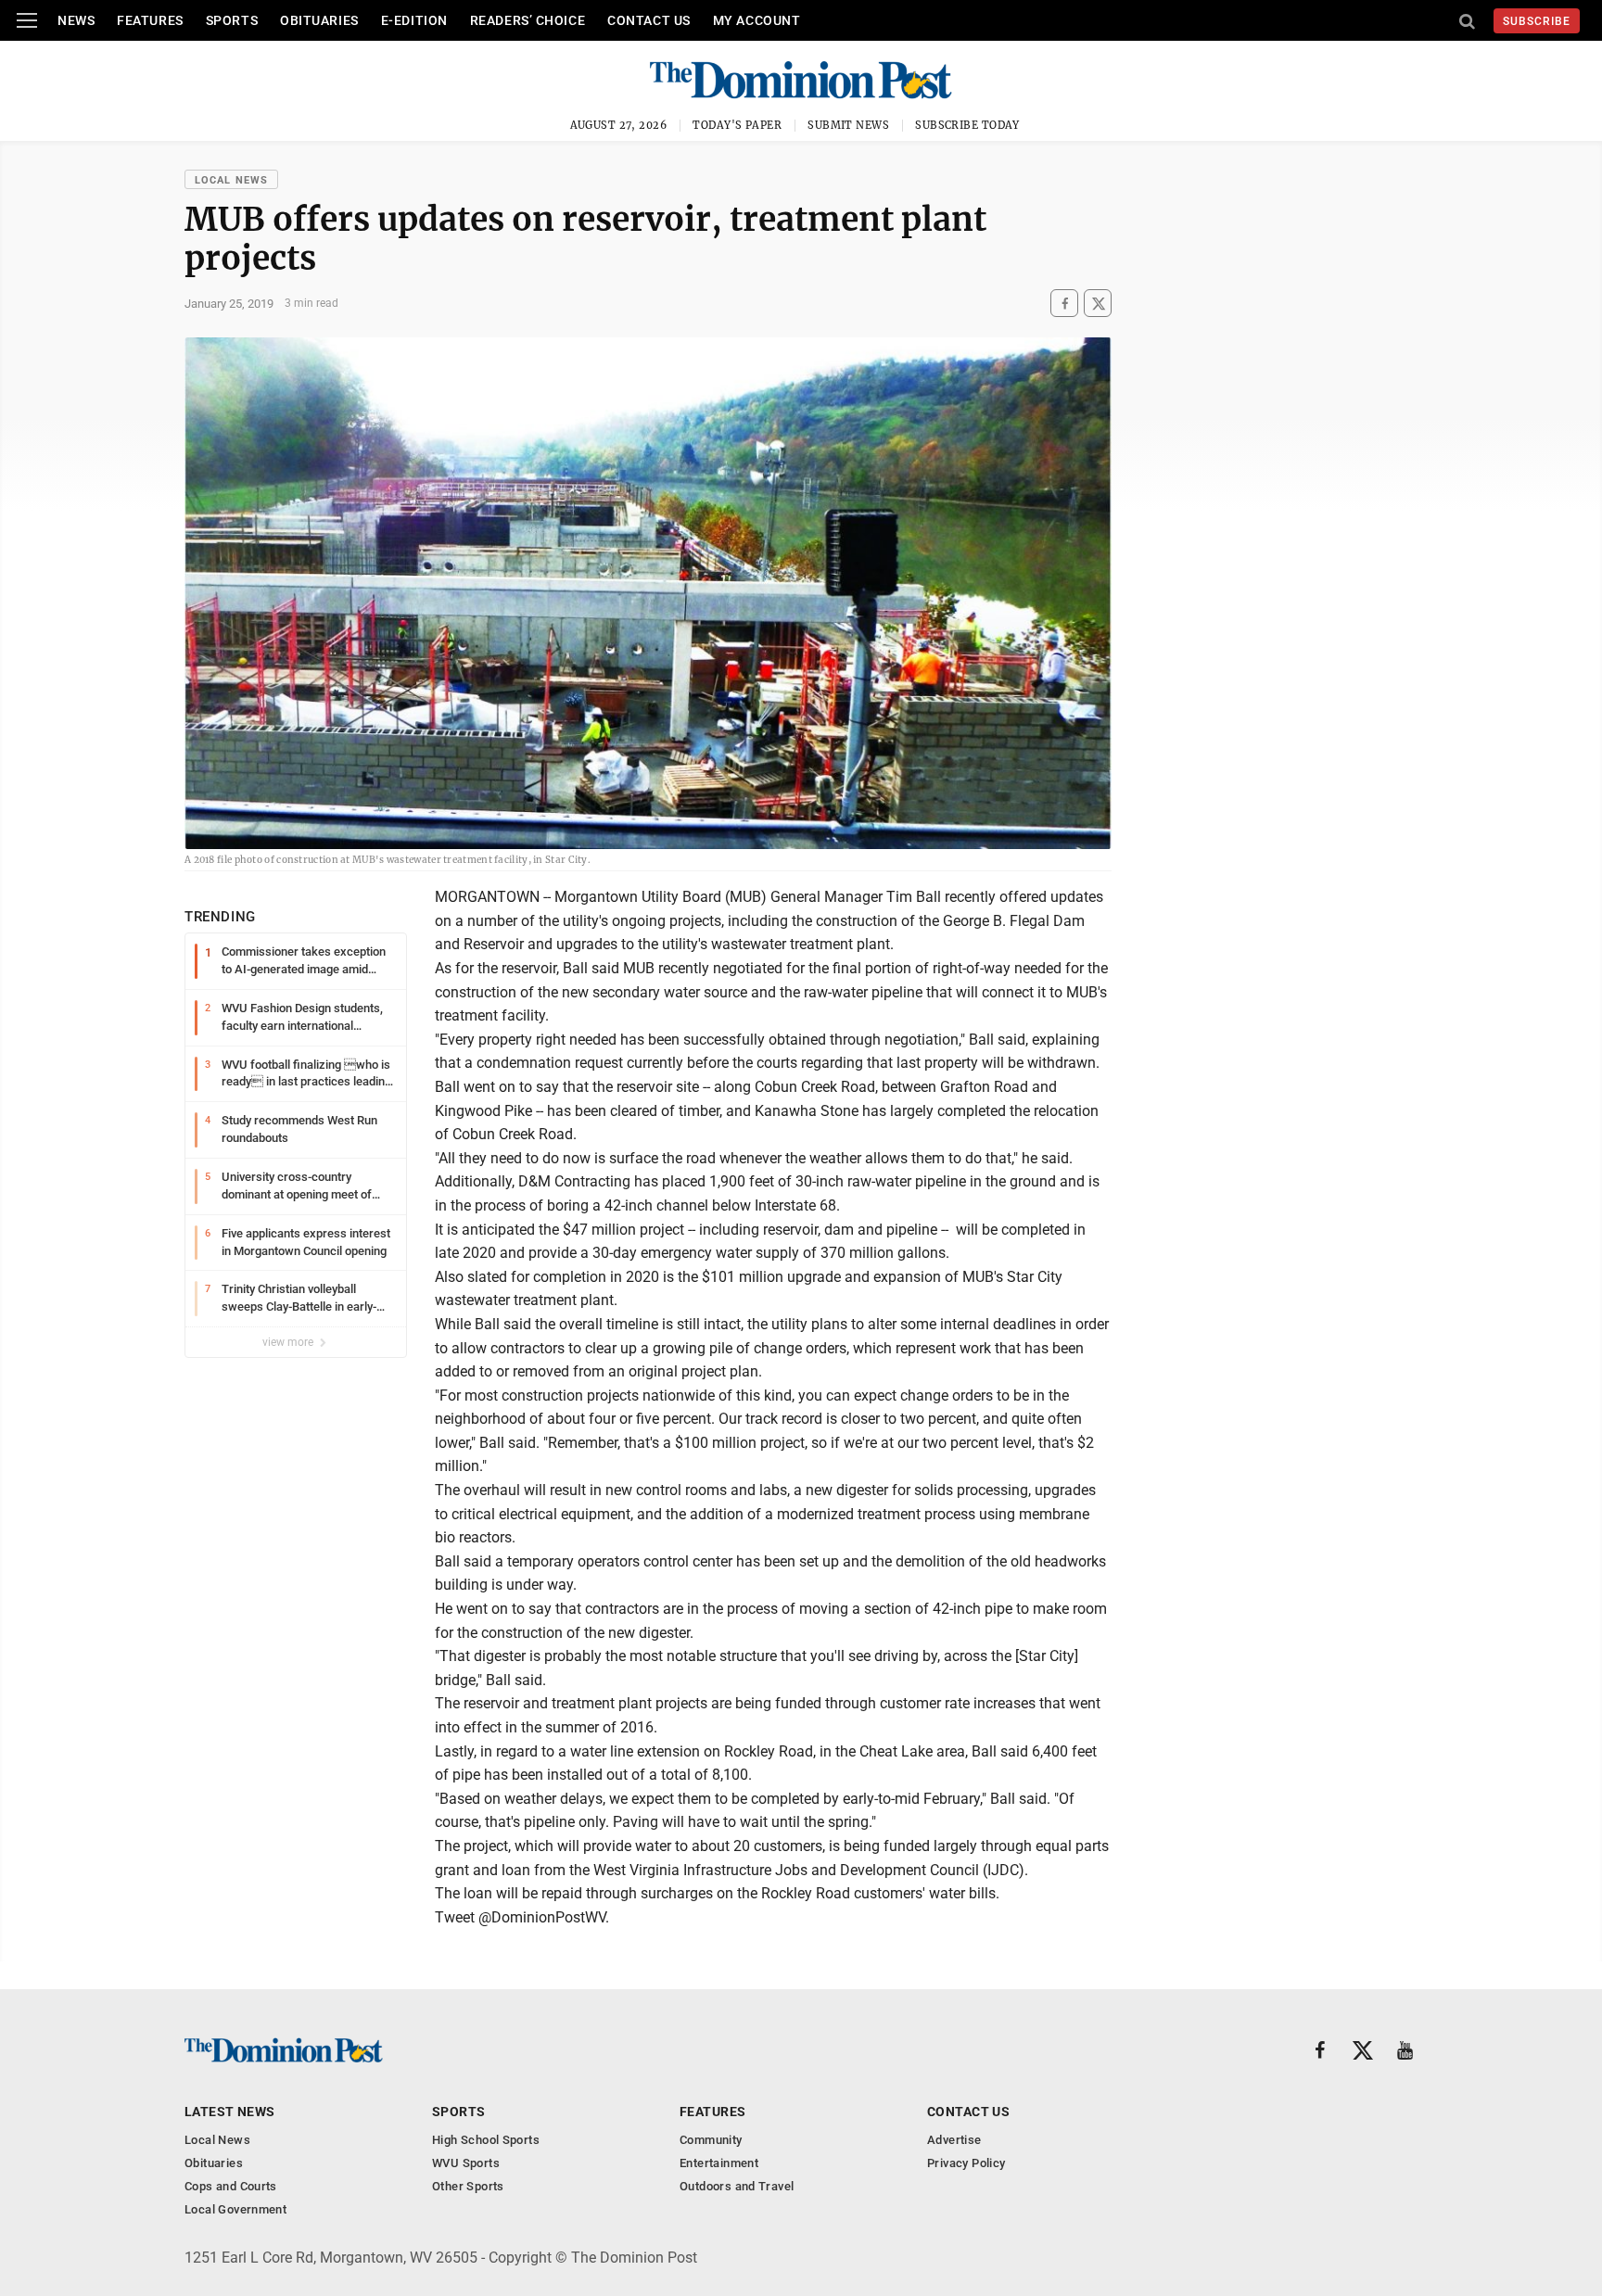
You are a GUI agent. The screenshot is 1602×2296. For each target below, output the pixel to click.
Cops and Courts (231, 2186)
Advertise (954, 2140)
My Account (757, 20)
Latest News (230, 2112)
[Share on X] (1098, 304)
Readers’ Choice (528, 20)
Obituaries (319, 20)
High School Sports (486, 2140)
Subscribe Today (967, 125)
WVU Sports (466, 2163)
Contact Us (649, 20)
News (76, 20)
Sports (232, 20)
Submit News (848, 125)
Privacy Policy (966, 2163)
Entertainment (719, 2163)
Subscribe (1537, 21)
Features (150, 20)
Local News (231, 180)
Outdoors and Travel (737, 2186)
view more (289, 1342)
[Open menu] (27, 20)
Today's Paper (737, 125)
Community (711, 2140)
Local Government (235, 2209)
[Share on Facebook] (1064, 304)
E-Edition (414, 20)
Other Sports (468, 2186)
